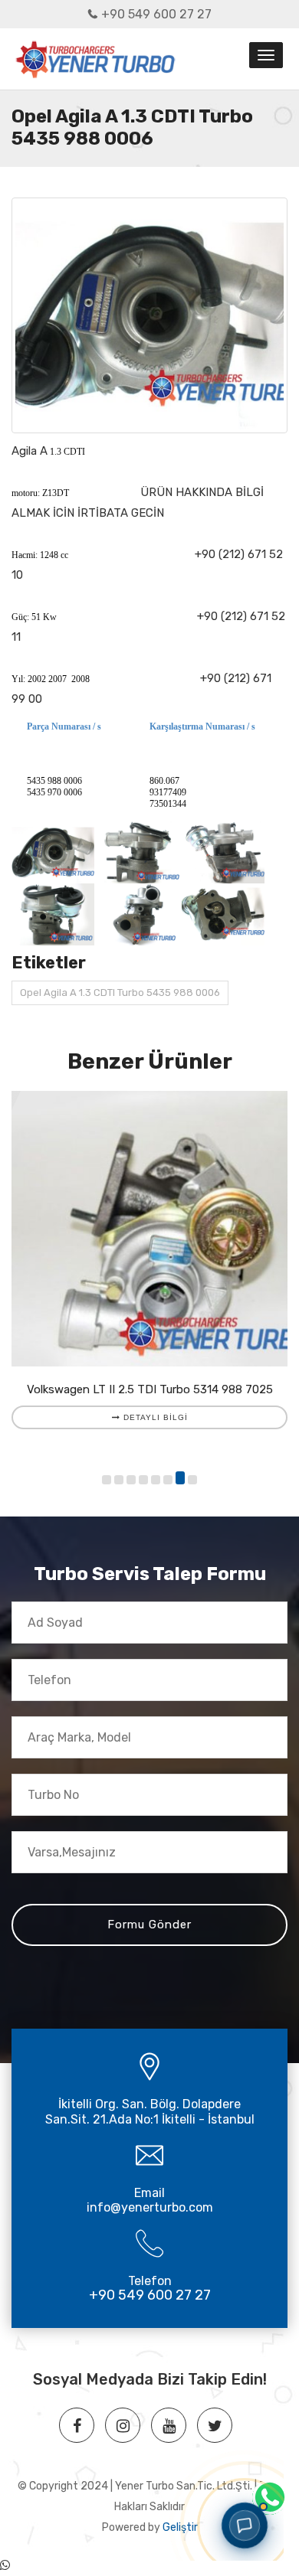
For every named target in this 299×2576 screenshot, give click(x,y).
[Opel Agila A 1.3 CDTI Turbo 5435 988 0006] (149, 315)
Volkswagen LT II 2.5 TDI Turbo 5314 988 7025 (150, 1389)
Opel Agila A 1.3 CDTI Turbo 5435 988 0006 (120, 993)
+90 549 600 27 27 (156, 14)
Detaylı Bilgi (154, 1417)
